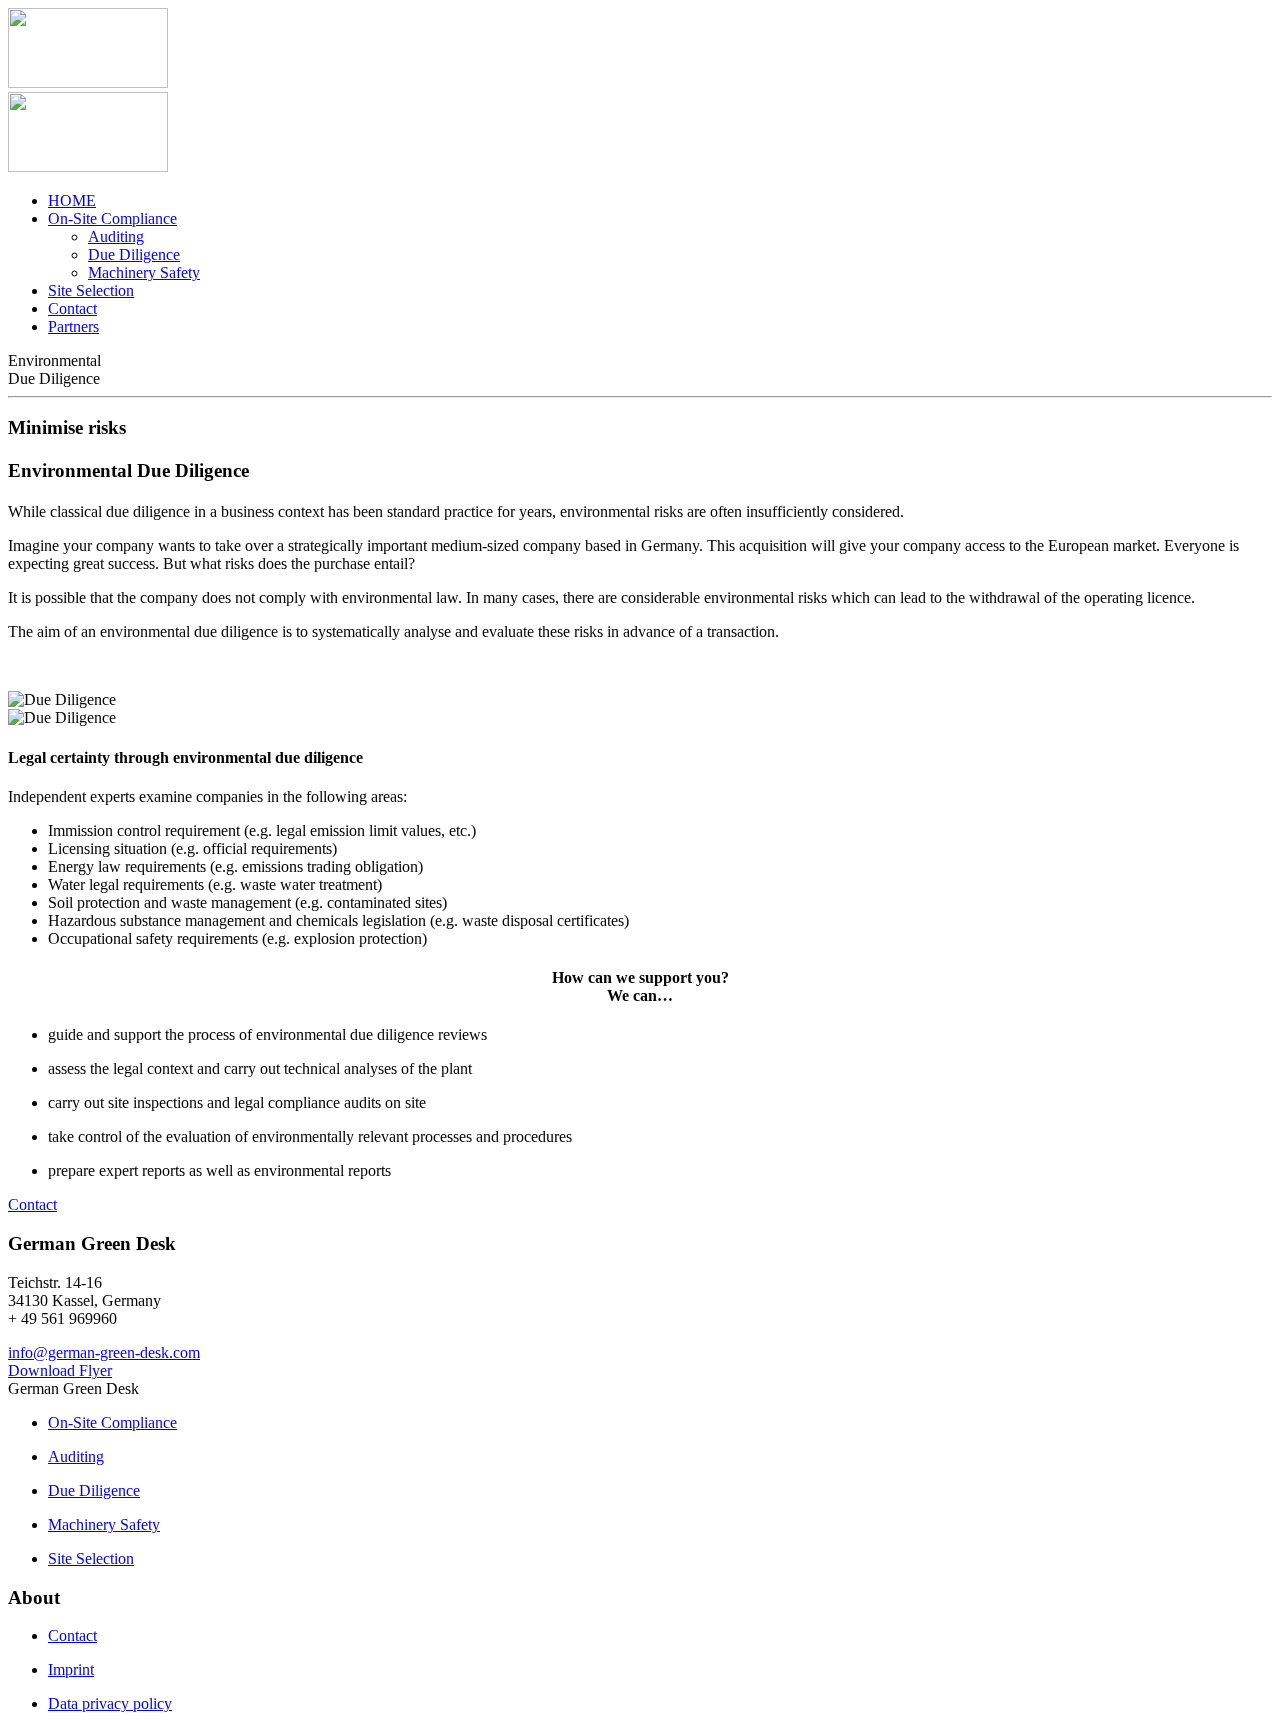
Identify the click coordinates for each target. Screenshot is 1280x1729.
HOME (72, 200)
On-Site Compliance (112, 218)
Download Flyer (60, 1370)
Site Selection (91, 290)
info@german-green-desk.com (104, 1352)
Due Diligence (134, 254)
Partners (73, 326)
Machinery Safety (144, 272)
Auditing (116, 236)
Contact (72, 308)
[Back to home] (88, 82)
